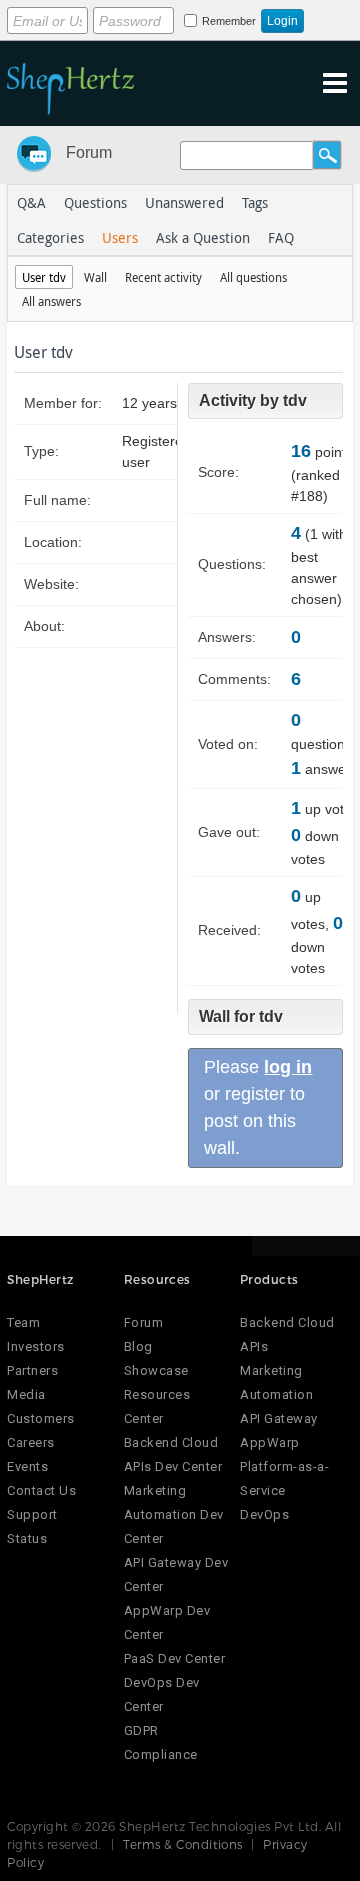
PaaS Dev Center (175, 1658)
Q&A (31, 202)
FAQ (281, 237)
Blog (138, 1346)
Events (27, 1466)
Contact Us (41, 1490)
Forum (89, 152)
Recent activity (163, 277)
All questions (253, 277)
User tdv (44, 277)
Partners (32, 1370)
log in (288, 1067)
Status (27, 1538)
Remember (229, 21)
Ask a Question (203, 237)
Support (32, 1514)
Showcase (156, 1370)
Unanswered (184, 202)
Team (23, 1322)
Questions (95, 202)
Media (26, 1394)
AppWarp (270, 1442)
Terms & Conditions (183, 1844)
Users (120, 237)
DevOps (264, 1514)
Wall (95, 277)
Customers (41, 1418)
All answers (51, 301)
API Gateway (279, 1418)
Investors (36, 1346)
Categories (50, 237)
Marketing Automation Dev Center (174, 1514)
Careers (31, 1442)
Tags (255, 202)
